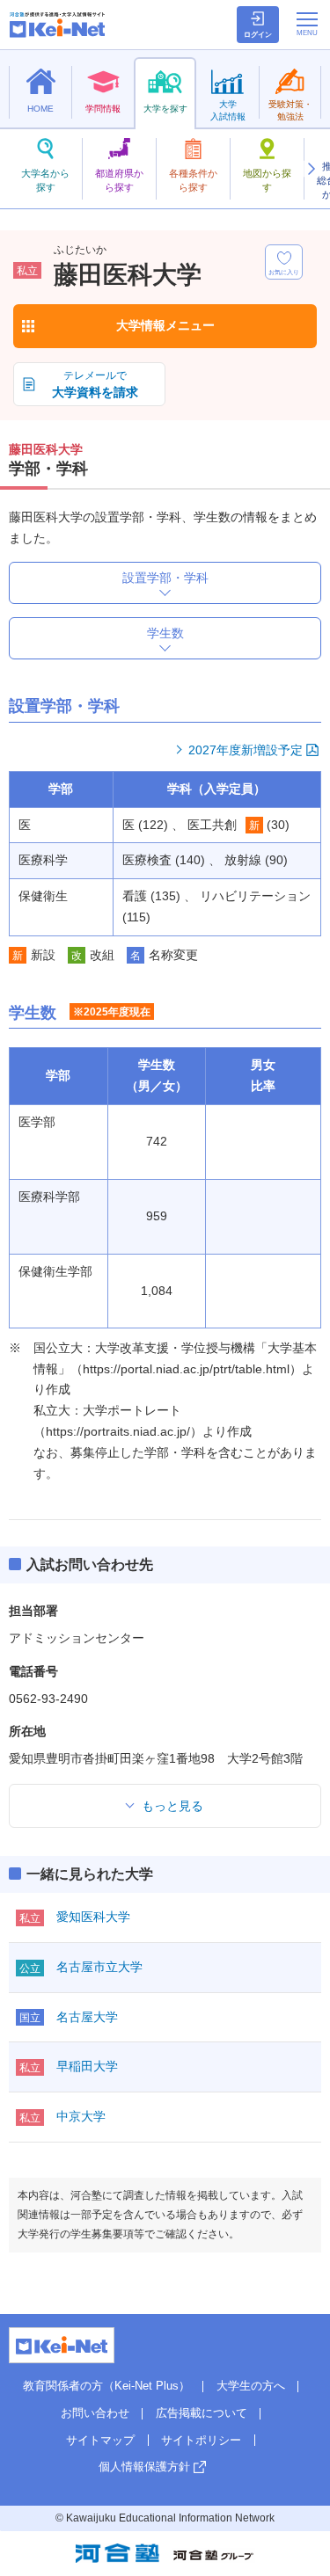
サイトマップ (100, 2440)
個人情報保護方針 (144, 2467)
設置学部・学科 (165, 578)
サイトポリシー (201, 2440)
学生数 (165, 633)
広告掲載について (202, 2413)
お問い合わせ (95, 2413)
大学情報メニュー (165, 325)
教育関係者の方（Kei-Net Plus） (106, 2386)
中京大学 (81, 2116)
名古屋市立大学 (99, 1967)
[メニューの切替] (307, 24)
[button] (311, 169)
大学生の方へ (251, 2386)
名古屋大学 (87, 2017)
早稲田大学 (87, 2066)
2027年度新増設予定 (246, 750)
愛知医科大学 (93, 1917)
